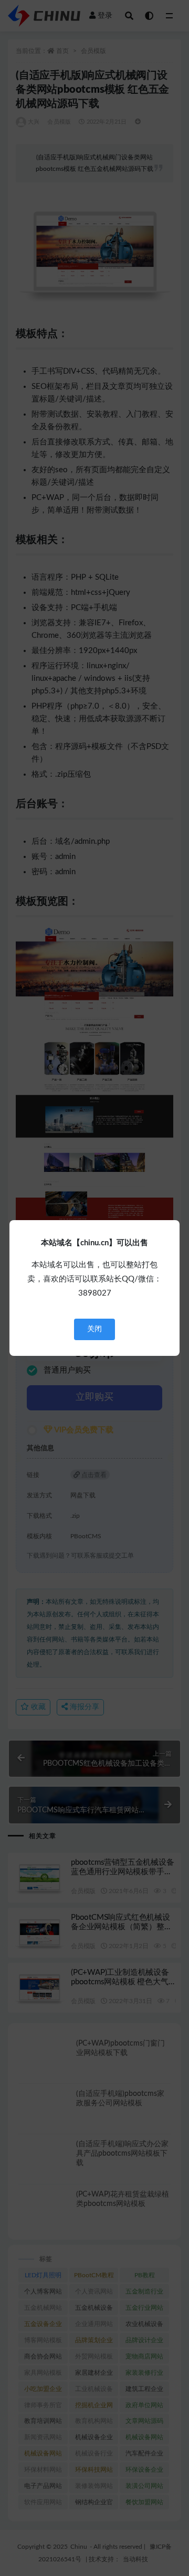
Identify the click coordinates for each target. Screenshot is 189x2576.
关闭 (94, 1329)
